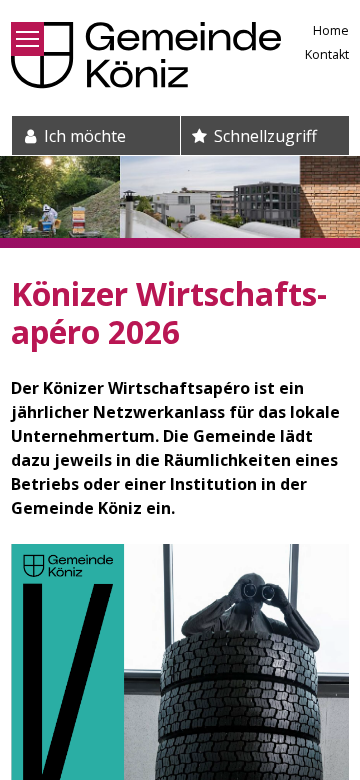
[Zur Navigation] (27, 39)
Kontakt (327, 54)
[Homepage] (146, 55)
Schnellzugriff (263, 136)
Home (331, 30)
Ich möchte (83, 136)
